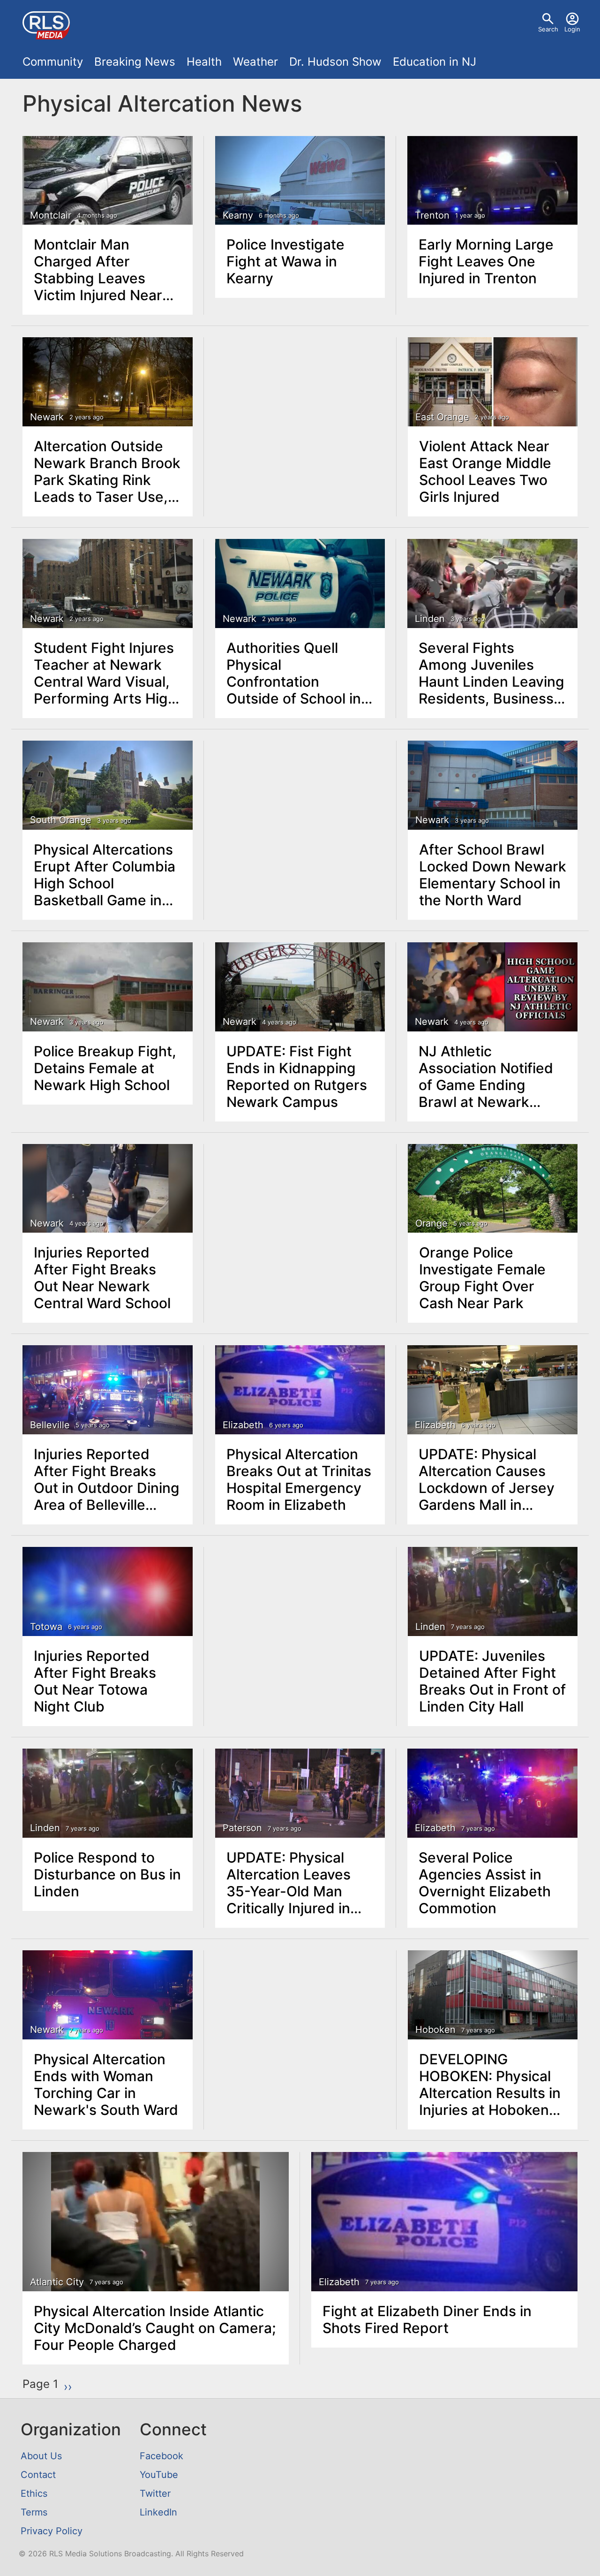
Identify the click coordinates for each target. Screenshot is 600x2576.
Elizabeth (243, 1425)
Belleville (50, 1425)
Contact (38, 2475)
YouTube (159, 2475)
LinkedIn (158, 2512)
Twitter (155, 2493)
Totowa (46, 1627)
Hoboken (435, 2030)
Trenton (432, 215)
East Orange (442, 417)
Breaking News (135, 62)
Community (53, 62)
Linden (430, 619)
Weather (255, 62)
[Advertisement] (300, 408)
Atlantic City (57, 2282)
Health (204, 62)
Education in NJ (435, 62)
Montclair (51, 215)
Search (548, 29)
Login (572, 29)
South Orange (61, 820)
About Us (41, 2456)
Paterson (242, 1828)
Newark (47, 417)
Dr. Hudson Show (335, 62)
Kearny (238, 215)
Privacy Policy (52, 2531)
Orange (431, 1223)
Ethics (34, 2493)
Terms (34, 2512)
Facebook (161, 2456)
